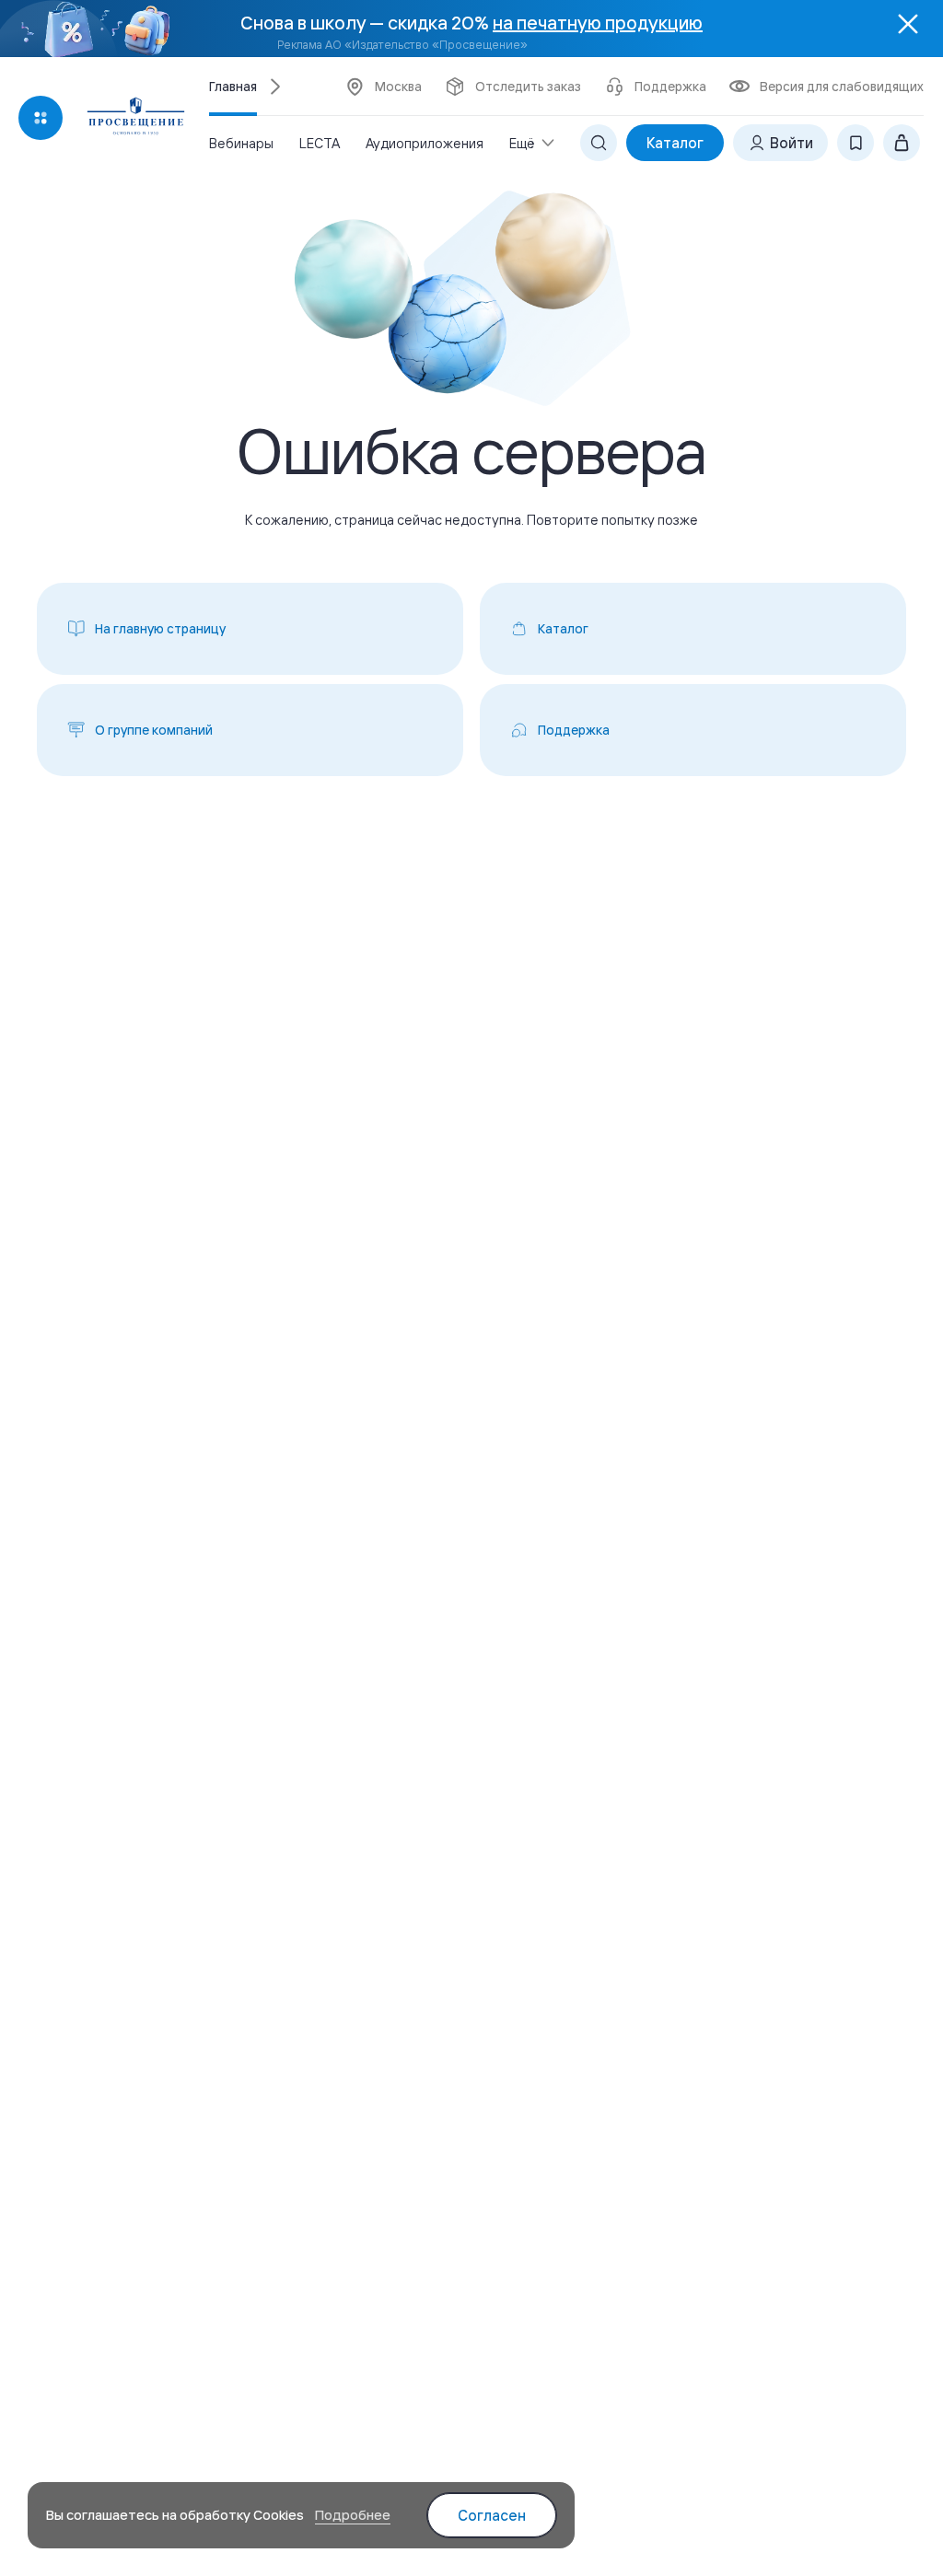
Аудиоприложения (425, 143)
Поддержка (670, 87)
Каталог (675, 143)
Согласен (492, 2515)
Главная (233, 87)
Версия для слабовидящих (842, 87)
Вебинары (241, 143)
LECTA (320, 143)
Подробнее (353, 2515)
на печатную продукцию (598, 23)
